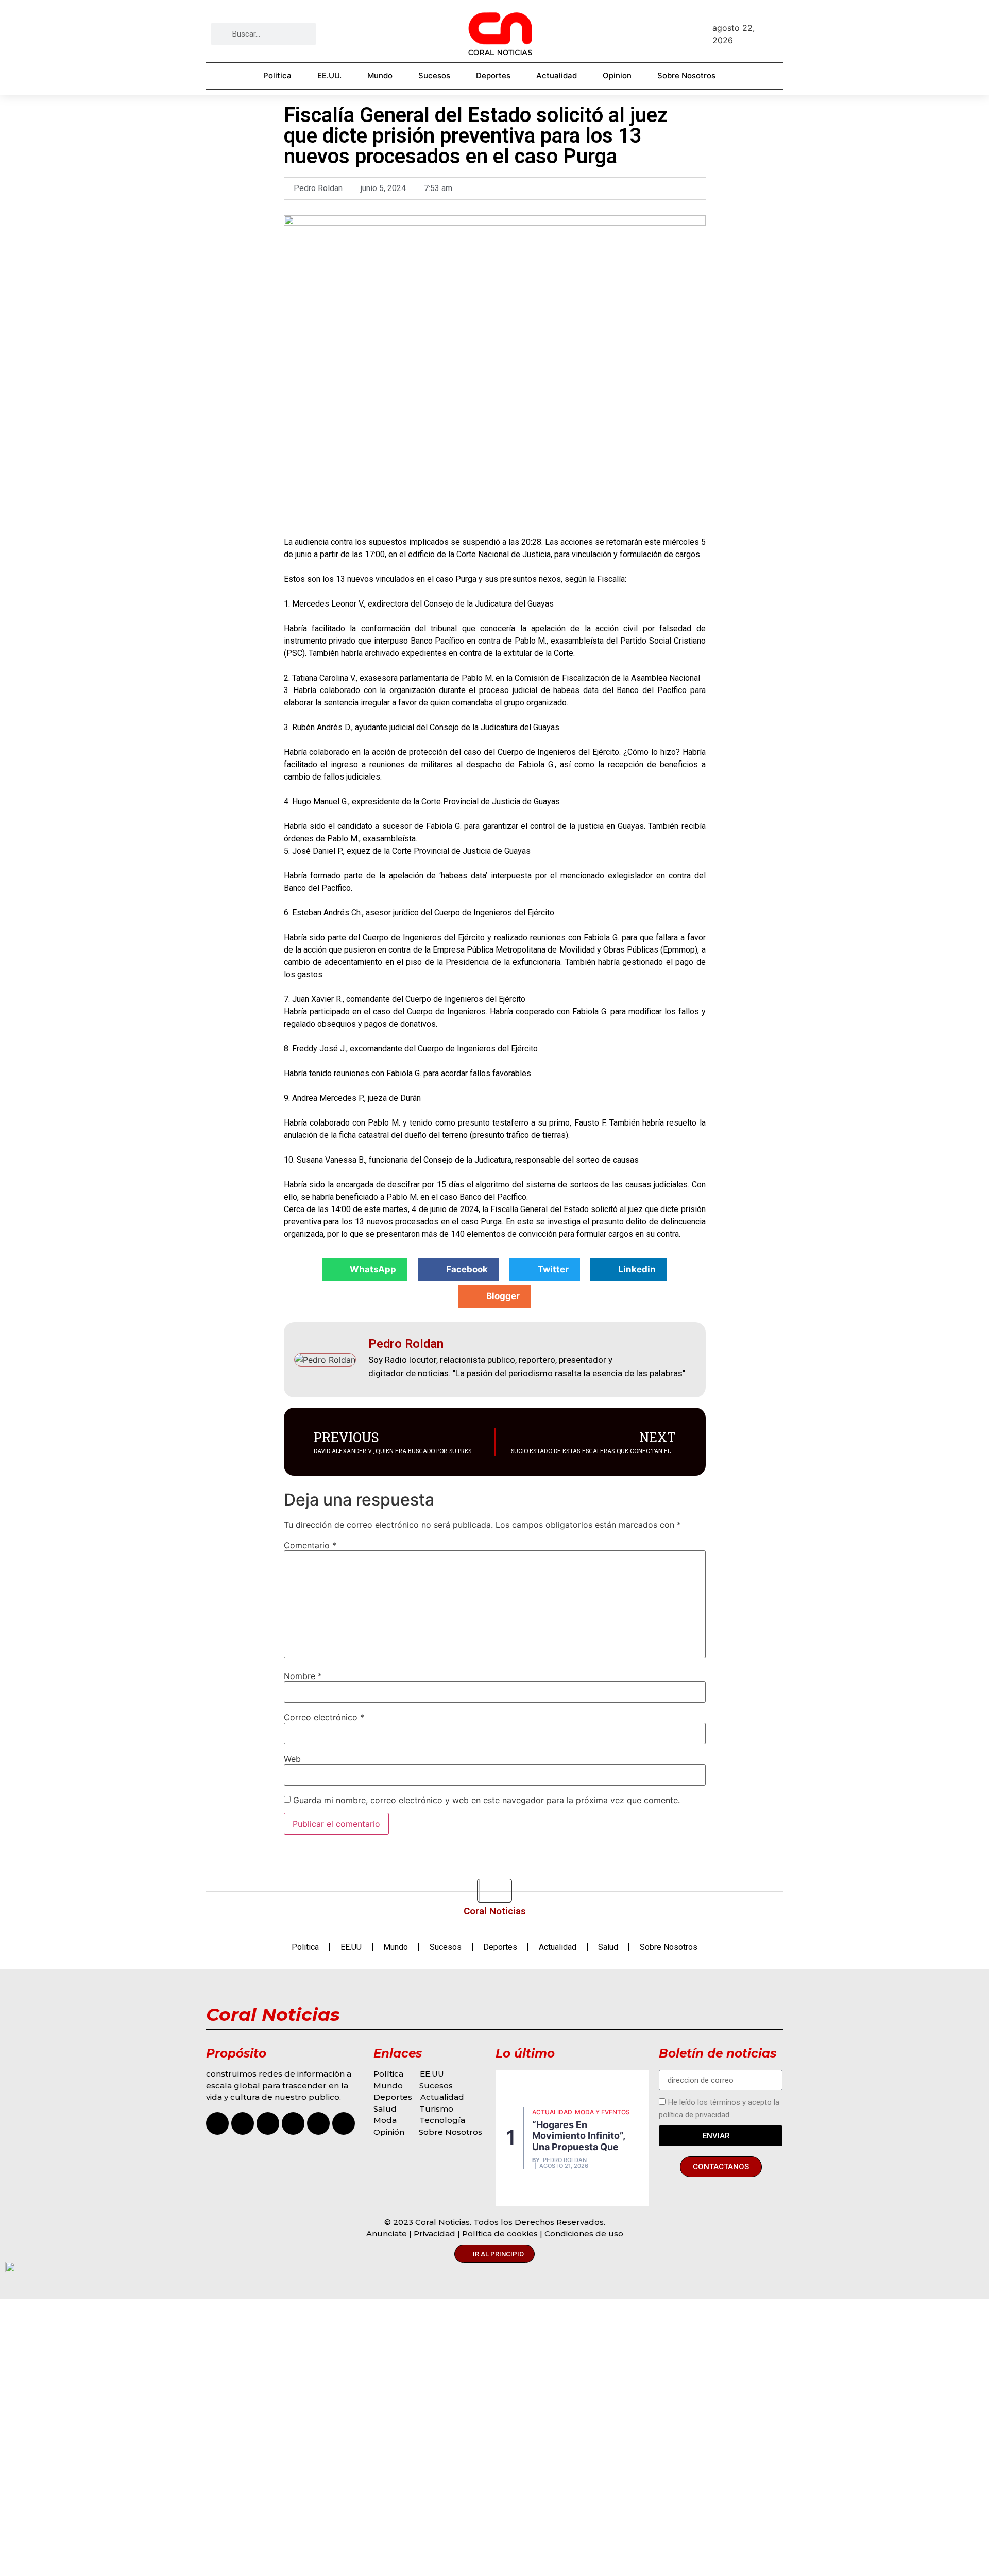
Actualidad (557, 75)
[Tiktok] (268, 2123)
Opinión (390, 2132)
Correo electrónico (324, 1717)
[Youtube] (293, 2123)
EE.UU (351, 1947)
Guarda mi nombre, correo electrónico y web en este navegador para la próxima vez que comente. (487, 1800)
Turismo (436, 2109)
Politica (277, 75)
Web (292, 1759)
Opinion (617, 75)
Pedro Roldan (565, 2160)
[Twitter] (318, 2123)
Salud (608, 1947)
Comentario (310, 1545)
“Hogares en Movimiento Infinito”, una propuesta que (579, 2136)
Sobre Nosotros (686, 75)
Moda (385, 2120)
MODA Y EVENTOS (602, 2112)
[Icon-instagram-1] (217, 2123)
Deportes (493, 75)
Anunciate (387, 2233)
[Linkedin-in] (344, 2123)
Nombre (303, 1676)
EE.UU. (329, 75)
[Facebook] (243, 2123)
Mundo (380, 75)
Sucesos (434, 75)
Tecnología (442, 2120)
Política (388, 2074)
